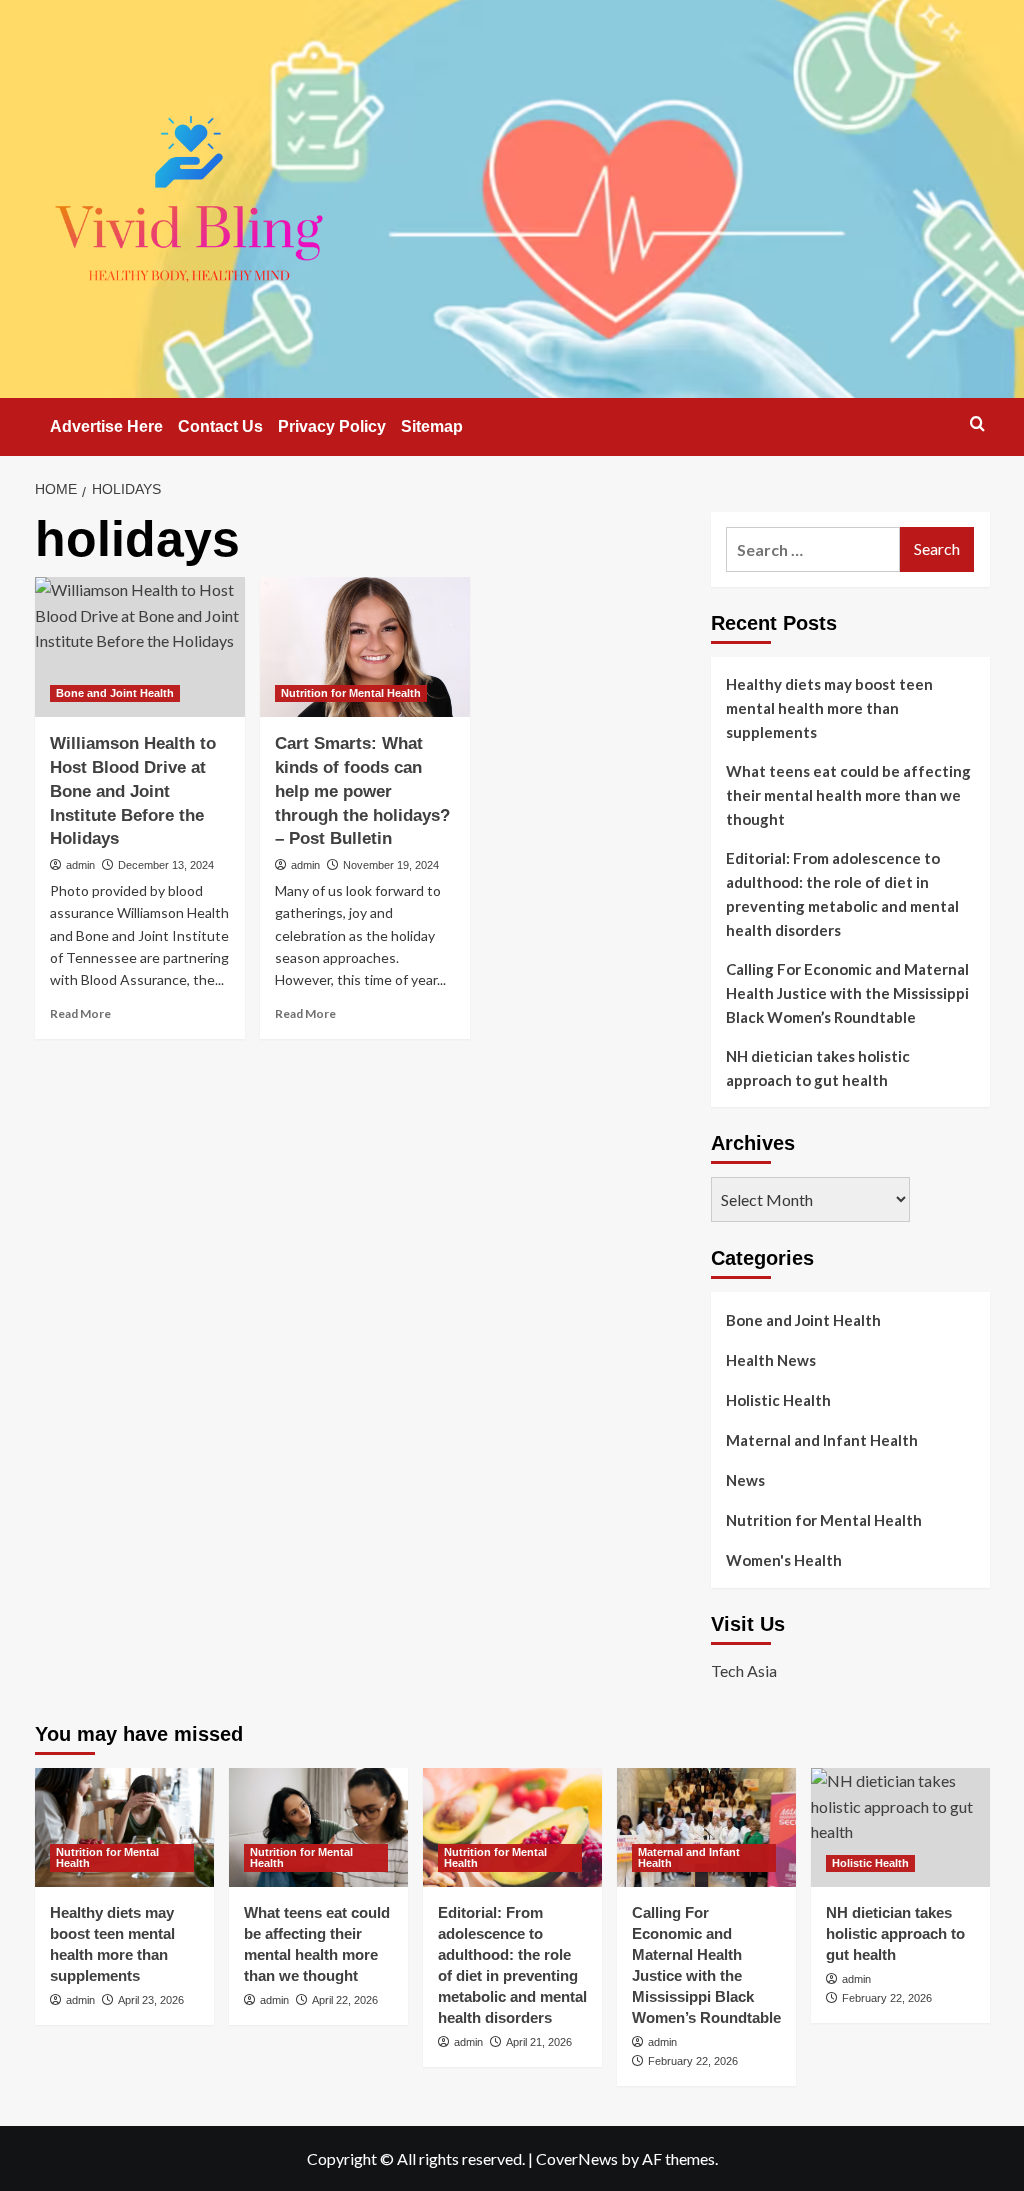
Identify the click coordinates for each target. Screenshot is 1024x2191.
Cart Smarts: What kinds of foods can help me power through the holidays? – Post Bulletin (362, 791)
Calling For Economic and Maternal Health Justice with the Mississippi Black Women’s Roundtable (847, 993)
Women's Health (784, 1560)
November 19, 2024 (391, 865)
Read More (80, 1013)
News (745, 1480)
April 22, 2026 (345, 2000)
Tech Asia (744, 1670)
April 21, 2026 (539, 2042)
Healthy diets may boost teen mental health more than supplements (829, 708)
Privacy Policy (332, 426)
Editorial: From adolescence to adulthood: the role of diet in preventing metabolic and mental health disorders (842, 894)
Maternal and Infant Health (822, 1440)
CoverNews (577, 2158)
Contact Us (220, 426)
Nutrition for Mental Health (351, 693)
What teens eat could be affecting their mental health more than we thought (848, 795)
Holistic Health (778, 1400)
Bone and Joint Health (115, 693)
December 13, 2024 (166, 865)
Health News (771, 1360)
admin (80, 865)
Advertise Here (106, 426)
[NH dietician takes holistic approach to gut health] (900, 1827)
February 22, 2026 (693, 2061)
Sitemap (432, 426)
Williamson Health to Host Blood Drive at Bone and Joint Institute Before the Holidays (133, 791)
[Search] (977, 423)
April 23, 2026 (151, 2000)
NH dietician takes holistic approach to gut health (818, 1068)
